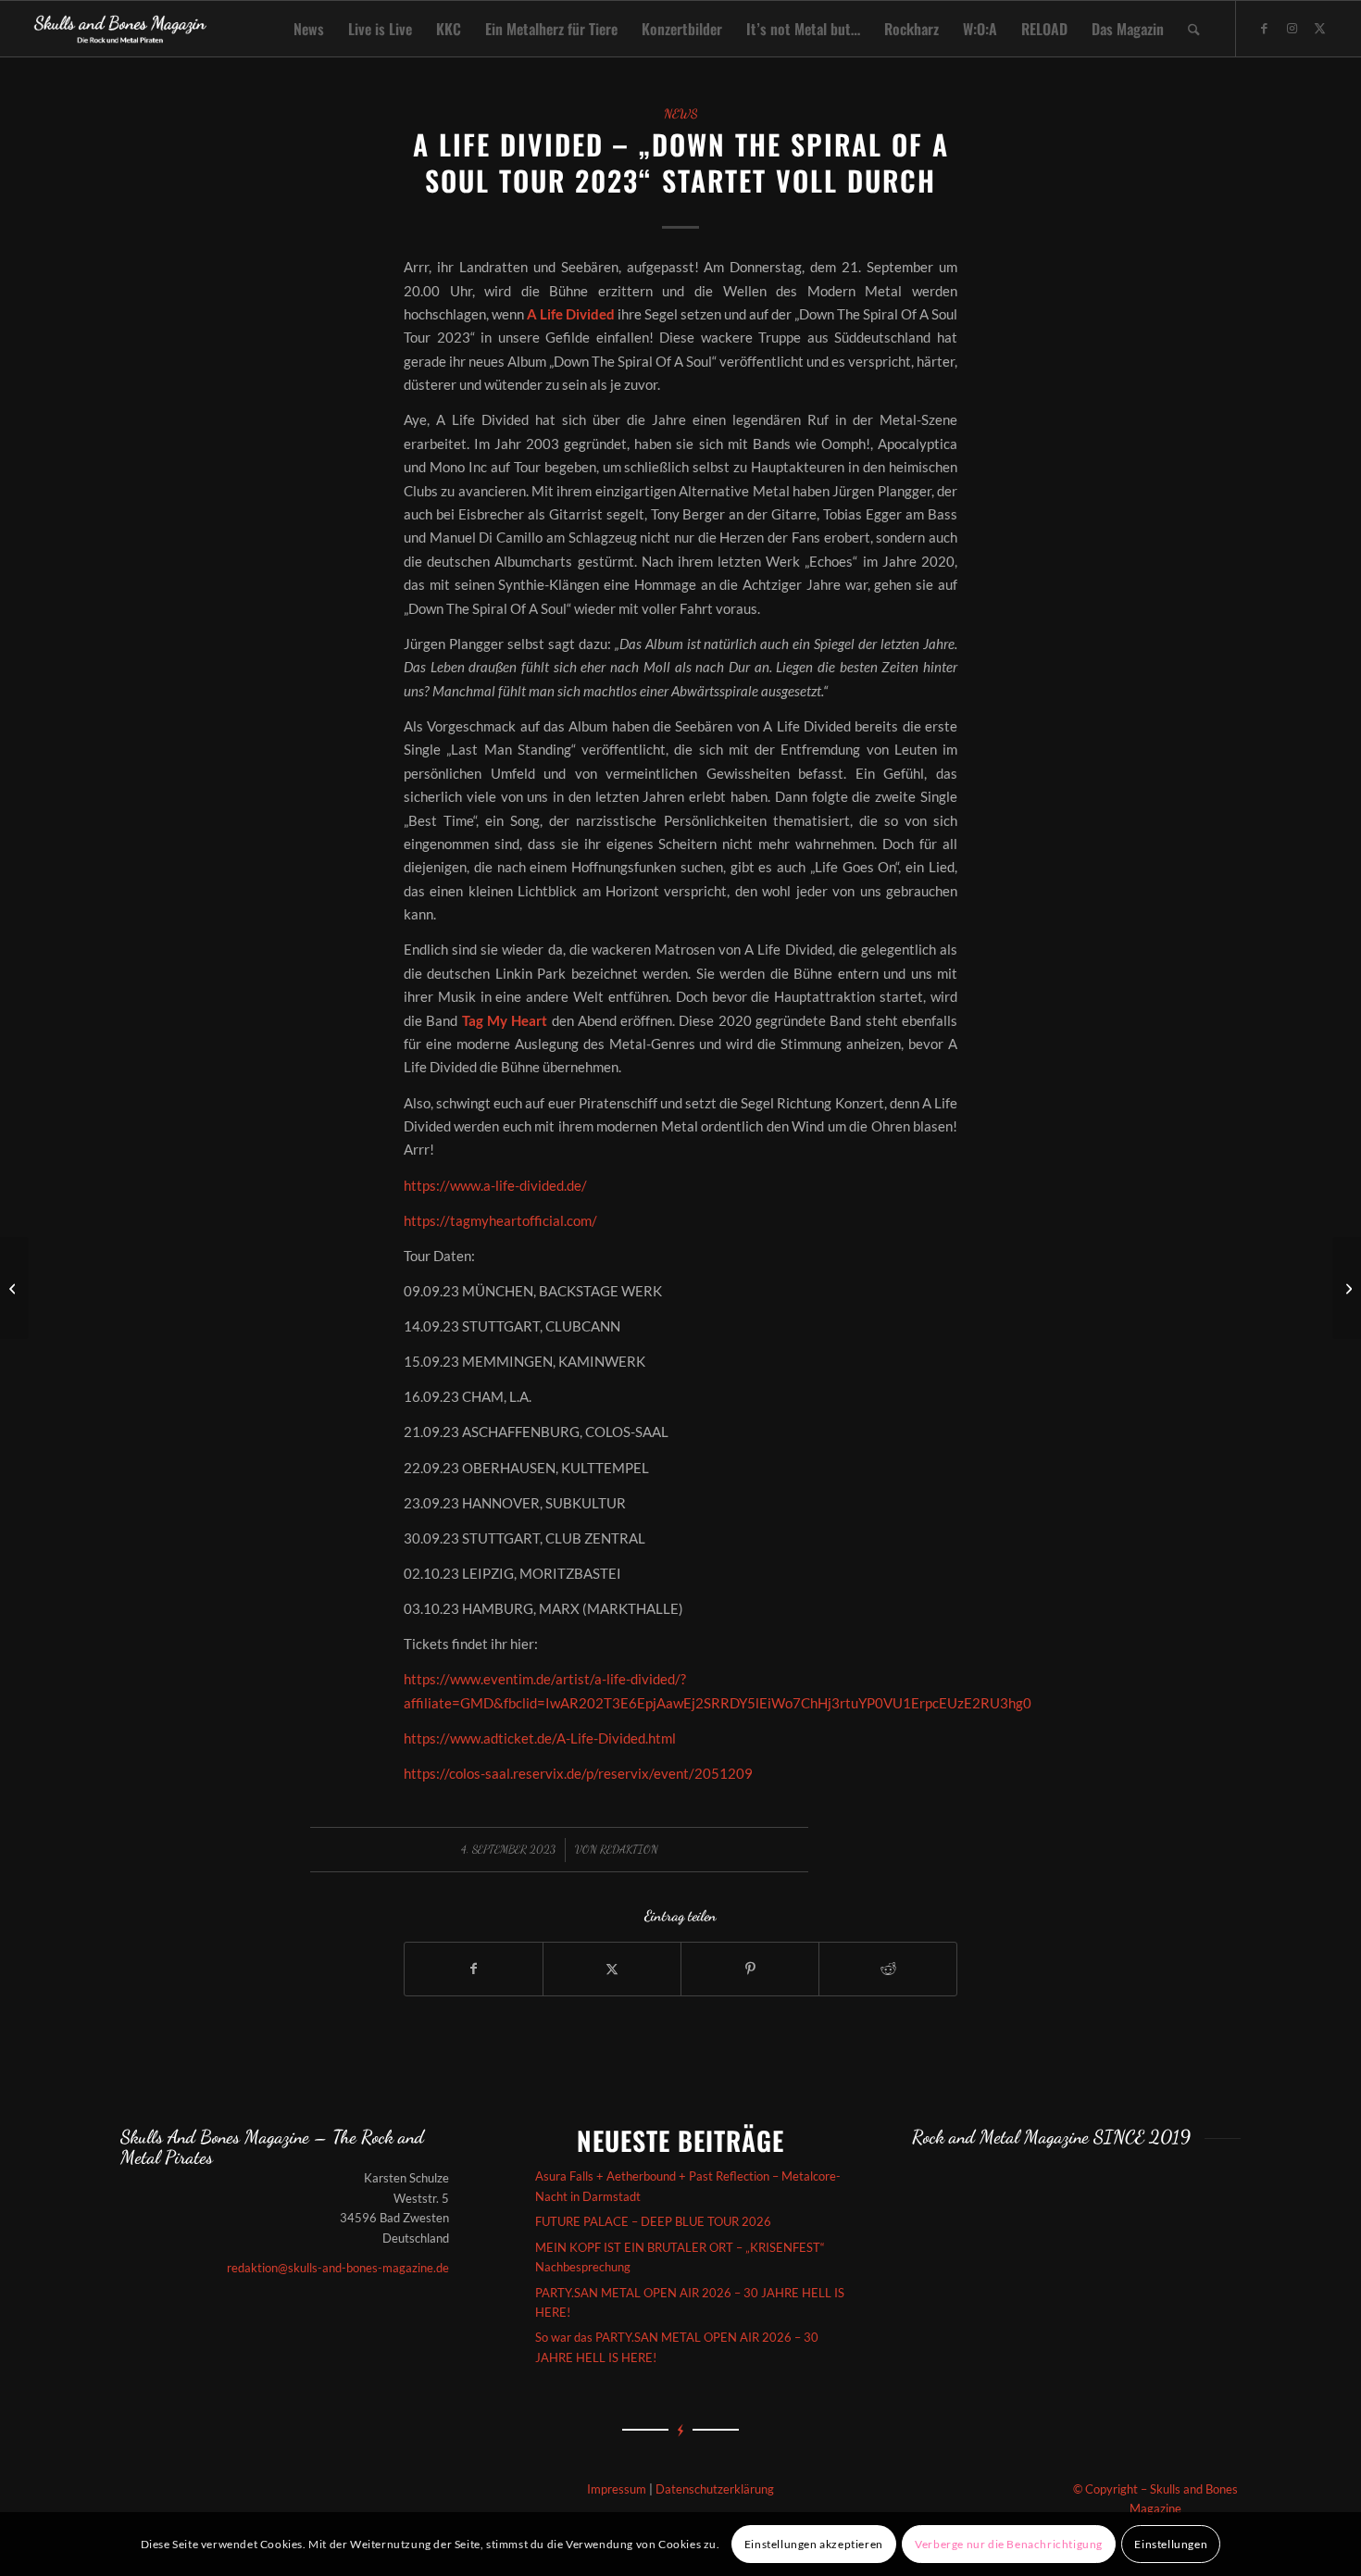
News (681, 114)
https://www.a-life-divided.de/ (495, 1185)
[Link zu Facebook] (1265, 28)
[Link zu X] (1320, 28)
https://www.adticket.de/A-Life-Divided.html (540, 1738)
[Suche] (1194, 29)
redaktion (629, 1849)
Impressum (617, 2489)
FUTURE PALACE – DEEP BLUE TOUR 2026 (653, 2221)
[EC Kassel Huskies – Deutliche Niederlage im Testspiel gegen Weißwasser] (14, 1288)
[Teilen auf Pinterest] (750, 1969)
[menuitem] (309, 29)
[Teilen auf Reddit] (888, 1969)
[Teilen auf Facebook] (474, 1969)
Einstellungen (1171, 2544)
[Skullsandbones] (121, 29)
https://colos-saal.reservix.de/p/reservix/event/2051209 (578, 1773)
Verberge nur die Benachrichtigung (1009, 2544)
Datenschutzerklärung (715, 2489)
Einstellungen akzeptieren (814, 2544)
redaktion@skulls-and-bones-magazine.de (338, 2268)
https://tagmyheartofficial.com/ (500, 1220)
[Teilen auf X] (612, 1969)
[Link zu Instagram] (1292, 28)
